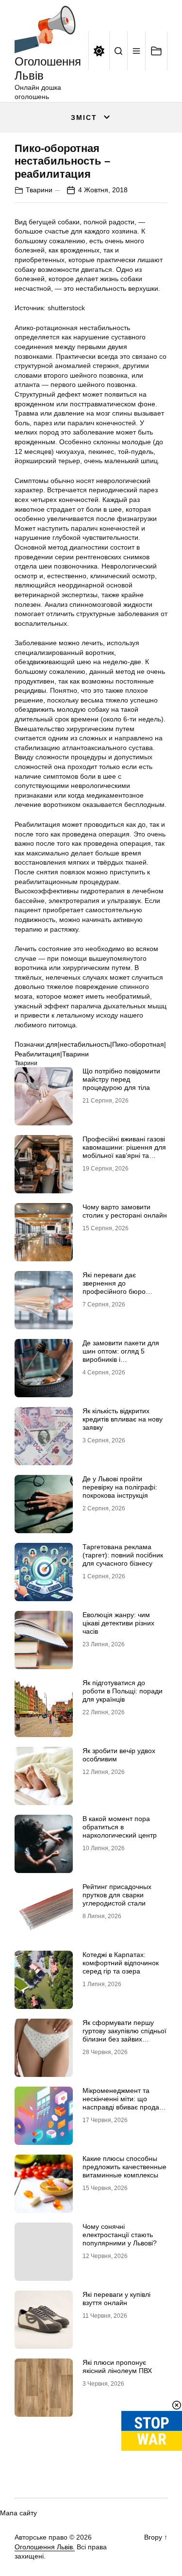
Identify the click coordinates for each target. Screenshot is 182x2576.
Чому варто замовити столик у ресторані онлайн (125, 1211)
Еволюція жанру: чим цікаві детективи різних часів (118, 1623)
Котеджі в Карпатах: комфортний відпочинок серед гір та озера (121, 1963)
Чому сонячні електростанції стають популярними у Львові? (120, 2235)
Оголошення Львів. (45, 2547)
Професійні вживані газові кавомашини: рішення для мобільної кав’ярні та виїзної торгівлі (124, 1151)
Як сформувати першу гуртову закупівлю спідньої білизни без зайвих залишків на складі (124, 2035)
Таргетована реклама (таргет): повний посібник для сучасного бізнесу (123, 1555)
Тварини (39, 190)
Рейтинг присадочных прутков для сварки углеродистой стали (117, 1895)
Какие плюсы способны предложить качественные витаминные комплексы (124, 2167)
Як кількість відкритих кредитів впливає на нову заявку (123, 1419)
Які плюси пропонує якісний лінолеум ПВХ (117, 2367)
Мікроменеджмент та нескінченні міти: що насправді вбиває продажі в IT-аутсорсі (124, 2103)
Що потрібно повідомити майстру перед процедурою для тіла (121, 1079)
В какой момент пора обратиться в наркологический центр (120, 1827)
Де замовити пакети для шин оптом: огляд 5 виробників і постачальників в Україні (121, 1355)
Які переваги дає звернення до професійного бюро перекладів (114, 1287)
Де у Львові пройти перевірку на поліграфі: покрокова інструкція (120, 1487)
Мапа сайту (18, 2513)
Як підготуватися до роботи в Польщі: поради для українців (123, 1691)
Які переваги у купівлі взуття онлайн (116, 2299)
